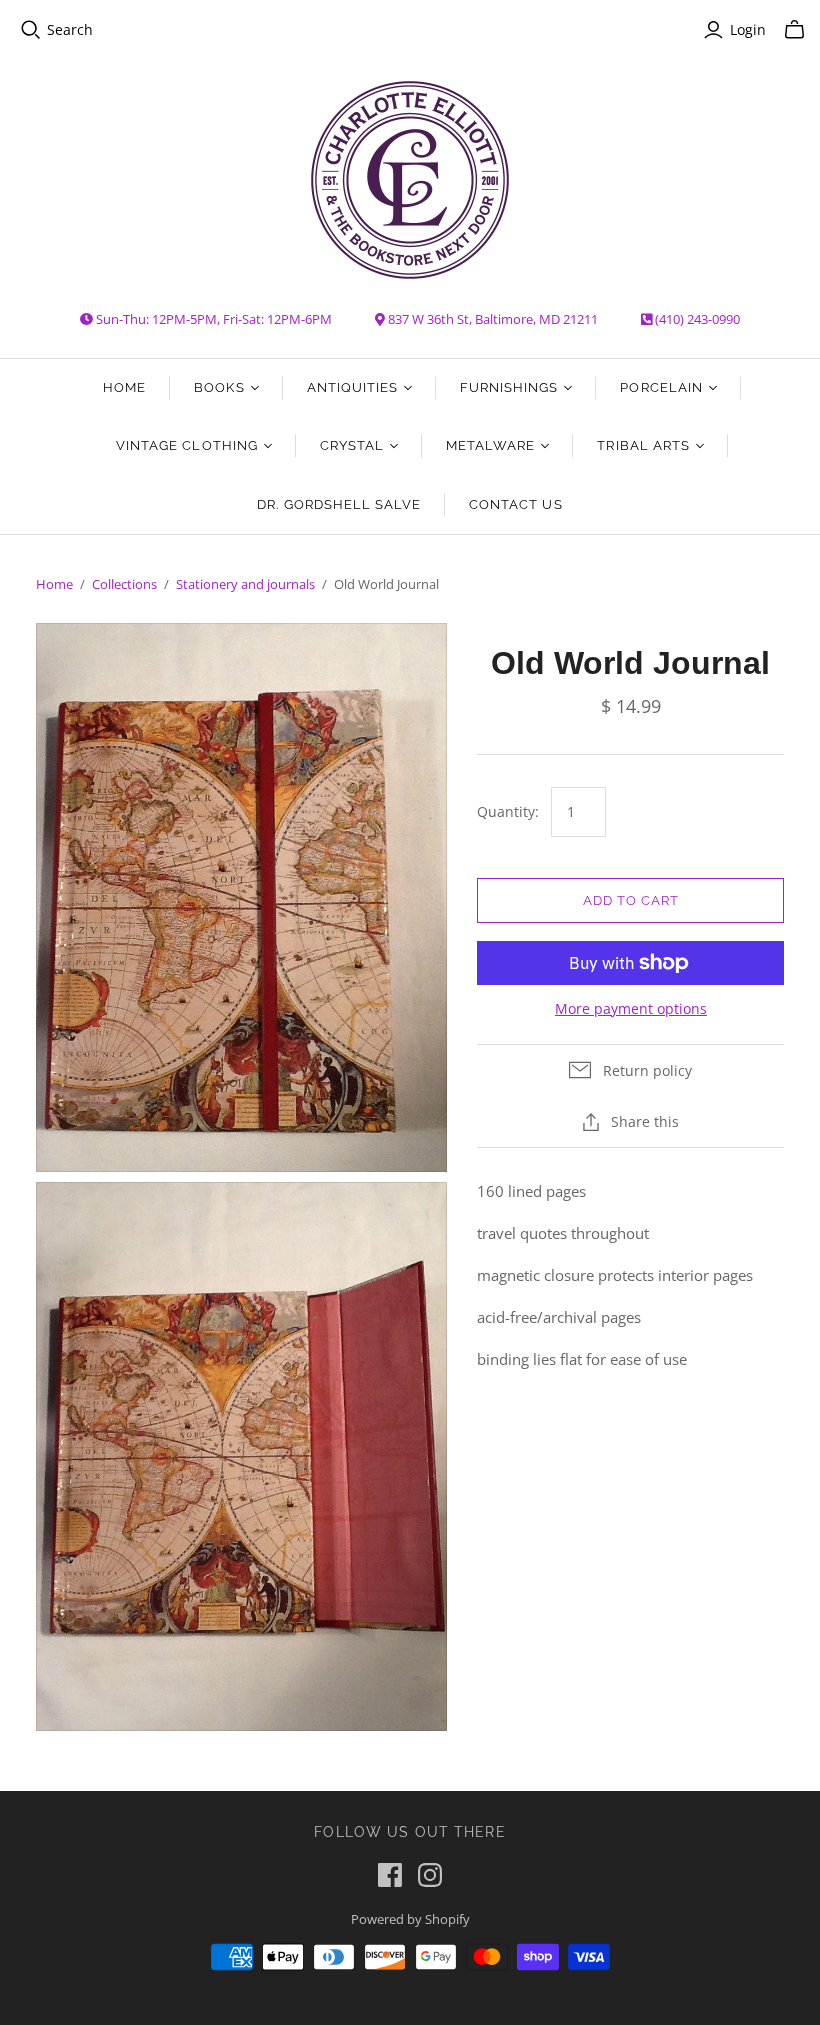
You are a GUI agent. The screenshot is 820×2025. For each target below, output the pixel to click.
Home (124, 387)
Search (70, 29)
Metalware (490, 445)
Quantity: (508, 811)
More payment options (631, 1008)
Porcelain (661, 387)
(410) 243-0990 (697, 319)
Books (219, 387)
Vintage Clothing (187, 445)
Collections (124, 584)
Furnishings (509, 387)
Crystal (352, 445)
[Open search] (31, 30)
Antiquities (352, 387)
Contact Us (515, 504)
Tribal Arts (643, 445)
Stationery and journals (245, 584)
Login (748, 29)
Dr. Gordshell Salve (339, 504)
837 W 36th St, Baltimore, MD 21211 (493, 319)
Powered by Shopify (410, 1919)
